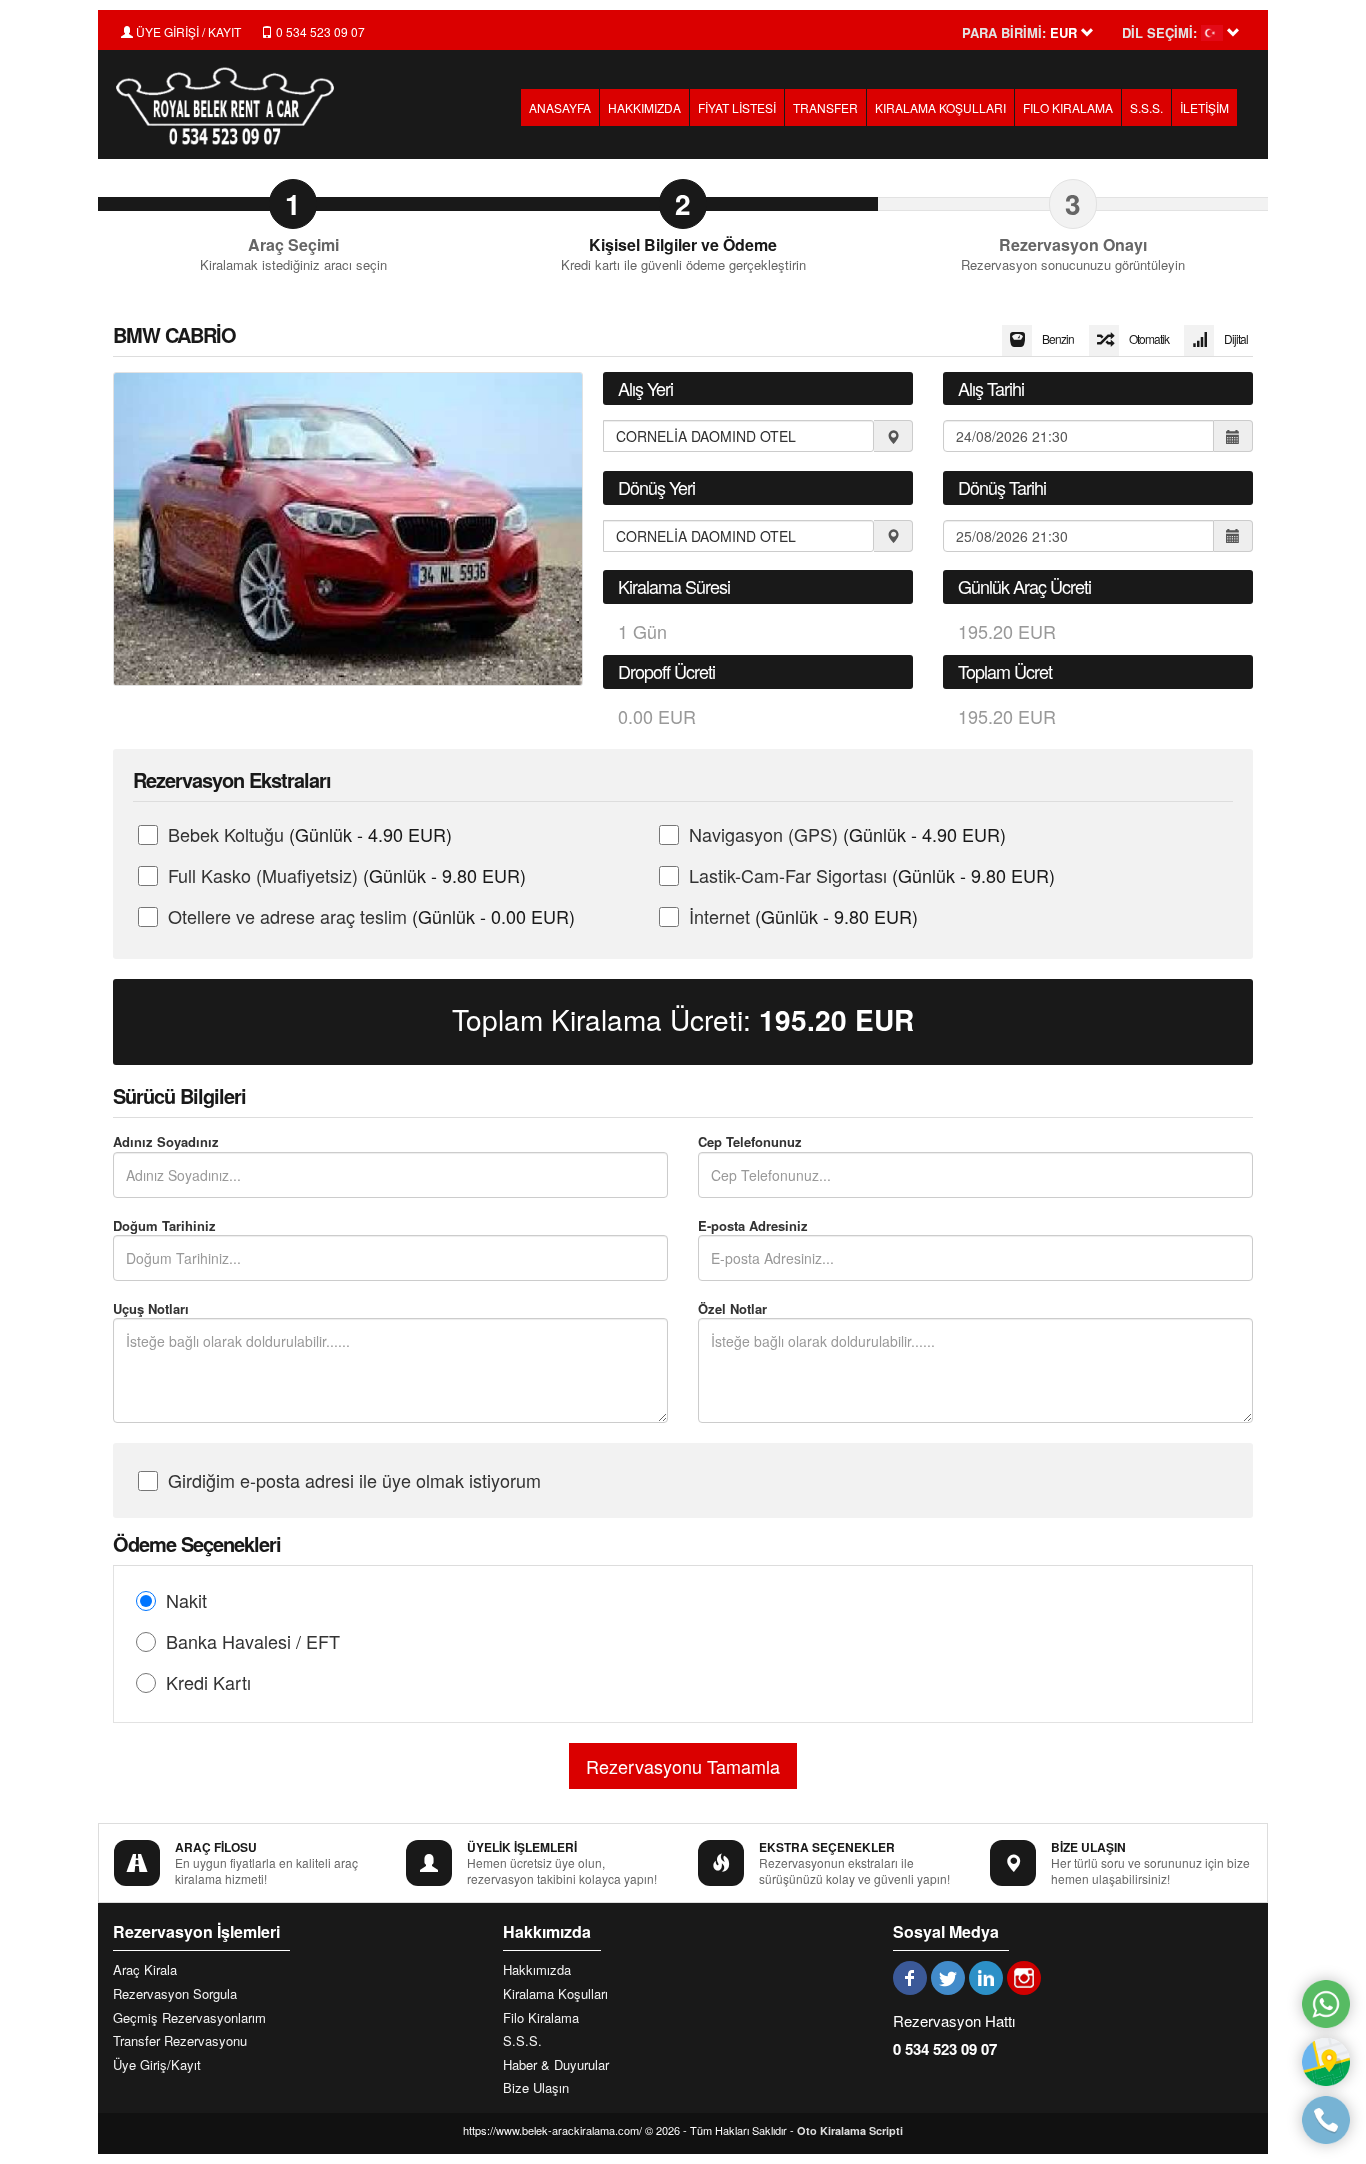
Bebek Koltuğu (310, 834)
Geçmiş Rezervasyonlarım (189, 2018)
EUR (836, 1020)
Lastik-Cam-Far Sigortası (872, 875)
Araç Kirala (145, 1970)
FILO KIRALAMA (1068, 107)
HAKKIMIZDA (644, 107)
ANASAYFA (560, 107)
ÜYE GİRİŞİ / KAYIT (187, 31)
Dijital (1236, 338)
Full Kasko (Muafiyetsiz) (347, 875)
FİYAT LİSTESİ (737, 107)
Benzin (1058, 338)
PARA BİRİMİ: (1004, 33)
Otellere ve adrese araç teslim (371, 916)
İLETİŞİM (1204, 107)
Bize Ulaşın (536, 2088)
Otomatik (1149, 338)
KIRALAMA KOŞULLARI (940, 107)
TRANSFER (825, 107)
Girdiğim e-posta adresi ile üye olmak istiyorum (354, 1480)
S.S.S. (1146, 107)
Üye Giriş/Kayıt (157, 2065)
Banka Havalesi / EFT (253, 1641)
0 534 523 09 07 (319, 31)
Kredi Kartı (208, 1682)
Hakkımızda (537, 1970)
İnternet (803, 916)
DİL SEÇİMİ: (1159, 33)
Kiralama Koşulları (555, 1994)
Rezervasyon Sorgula (175, 1994)
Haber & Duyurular (556, 2065)
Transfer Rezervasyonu (180, 2041)
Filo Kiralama (541, 2018)
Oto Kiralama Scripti (850, 2130)
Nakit (186, 1600)
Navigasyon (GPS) (847, 834)
